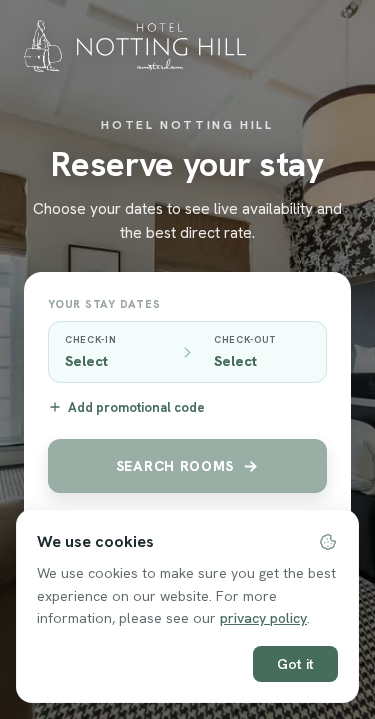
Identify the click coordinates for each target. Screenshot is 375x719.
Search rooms (175, 466)
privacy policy (263, 618)
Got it (295, 664)
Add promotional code (136, 407)
